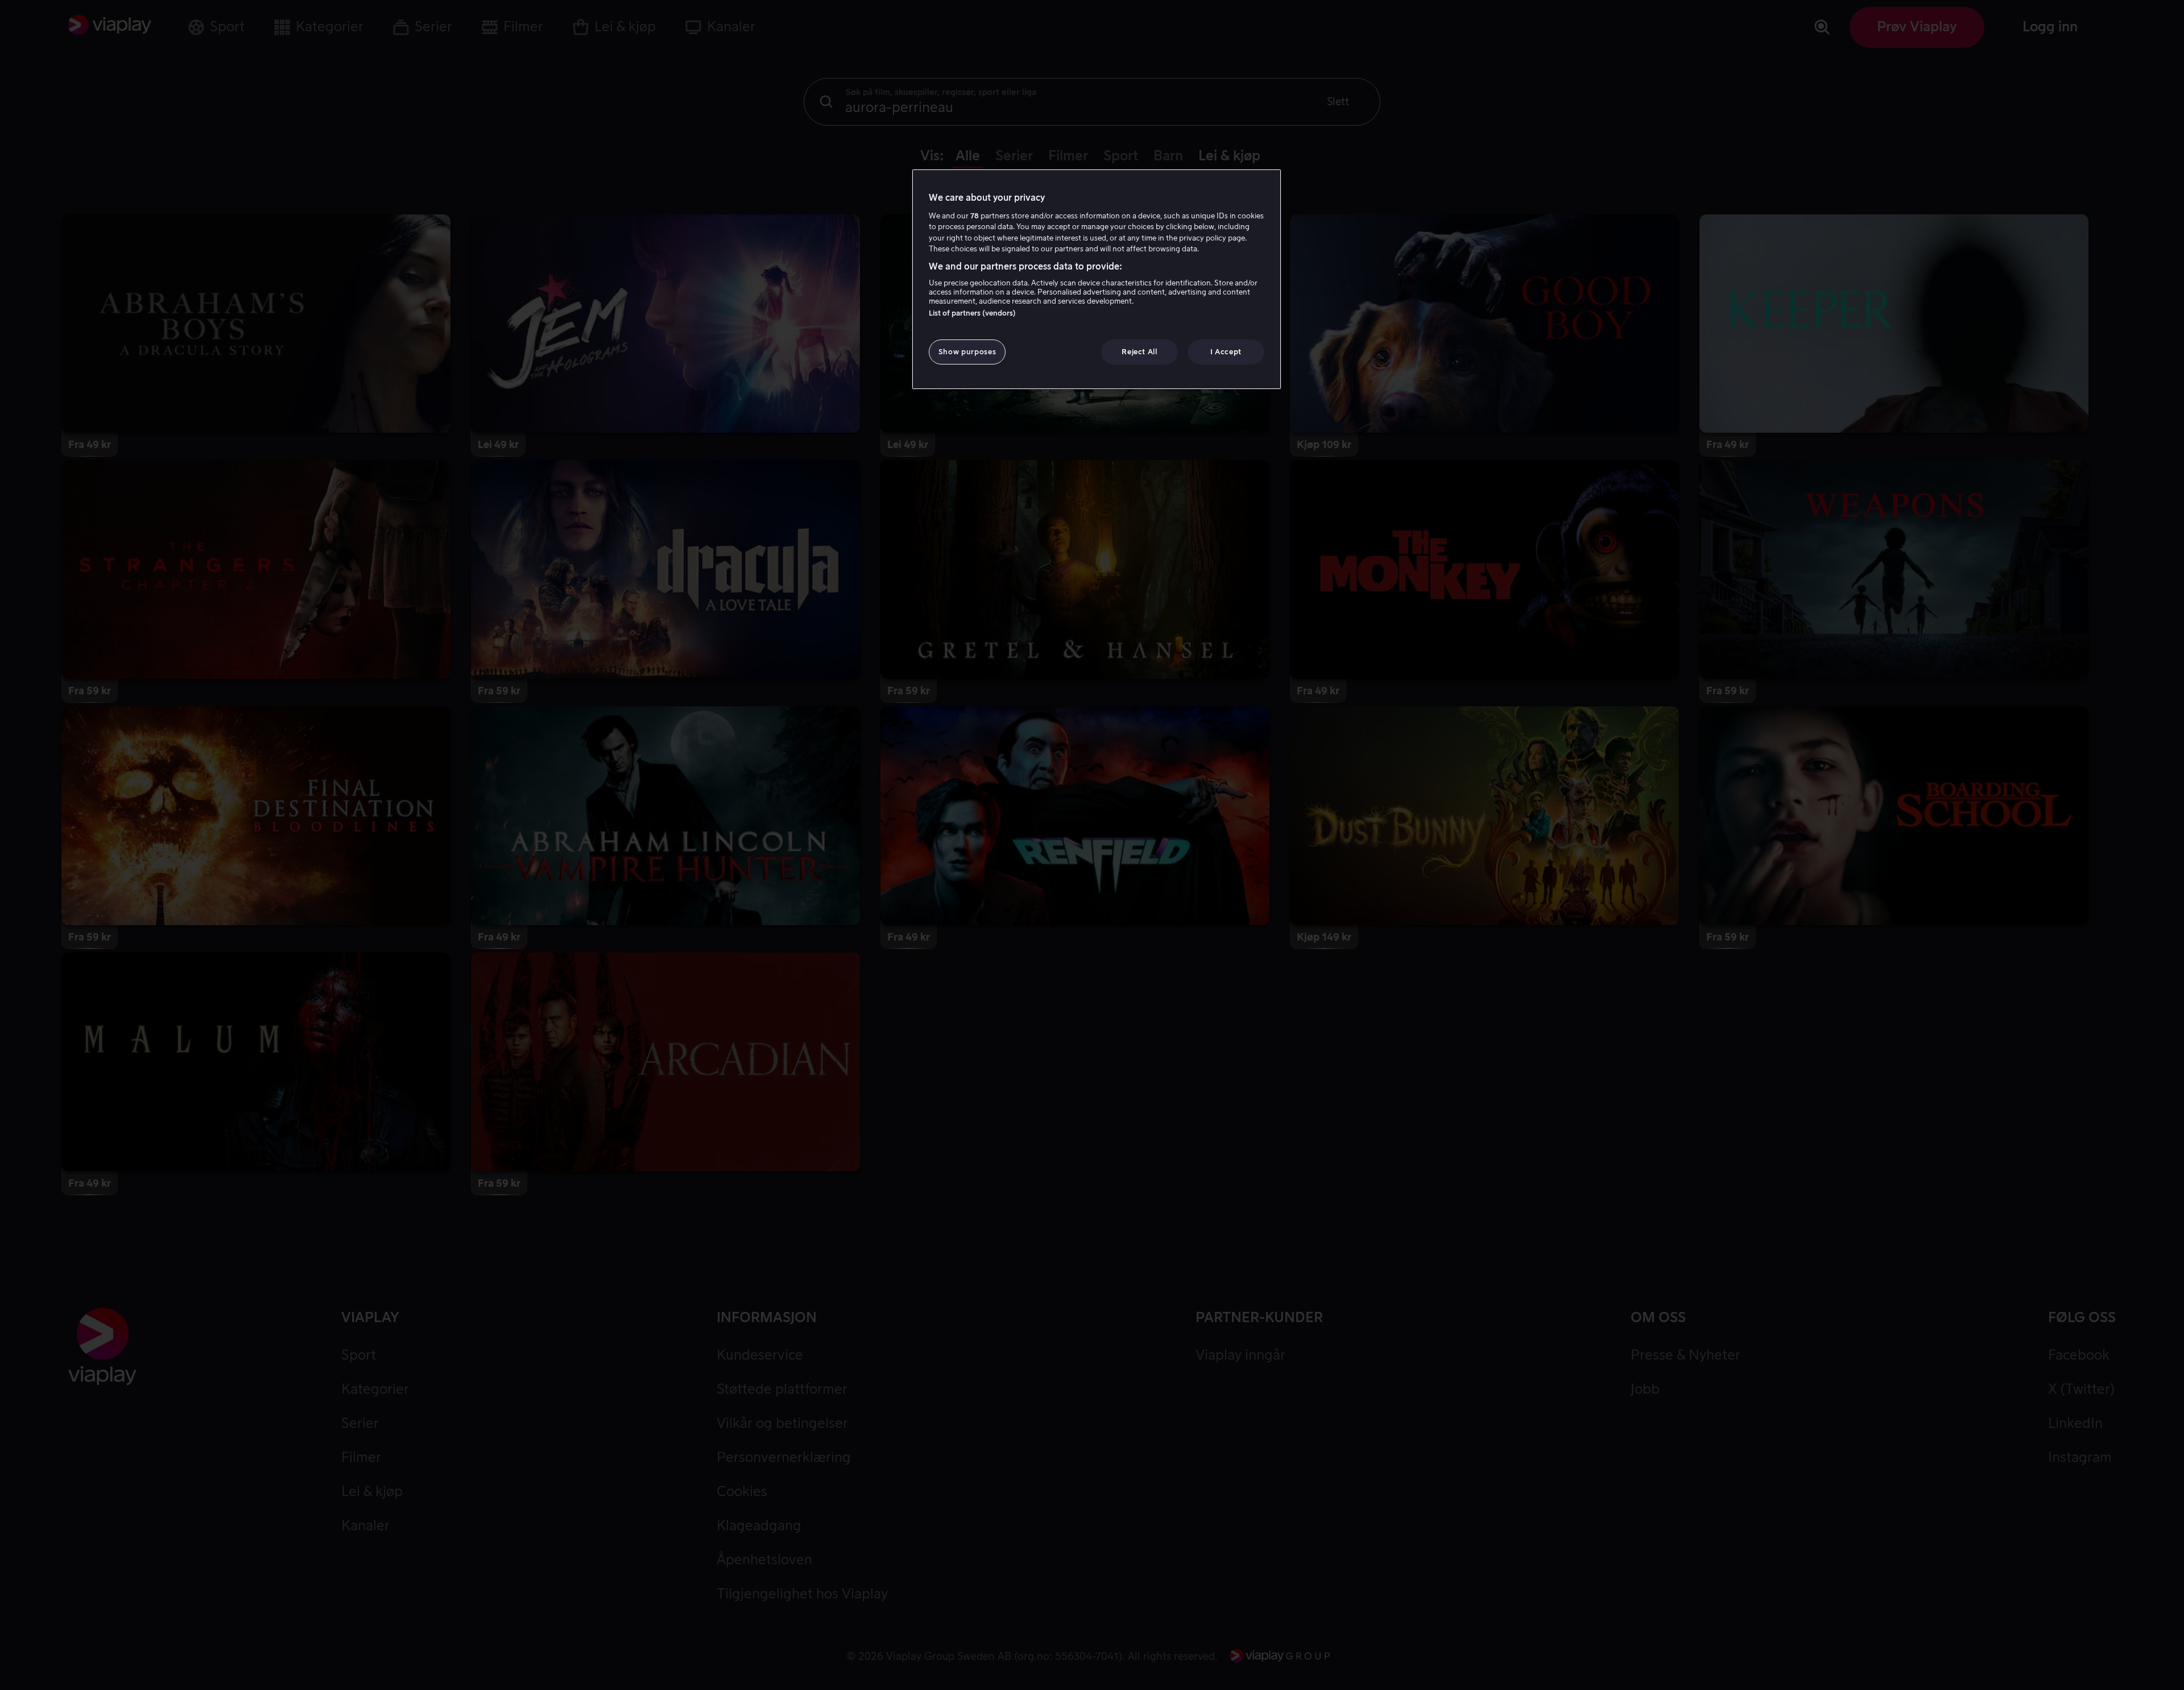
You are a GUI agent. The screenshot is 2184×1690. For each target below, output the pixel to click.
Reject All (1139, 352)
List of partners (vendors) (972, 313)
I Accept (1226, 352)
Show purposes (967, 352)
